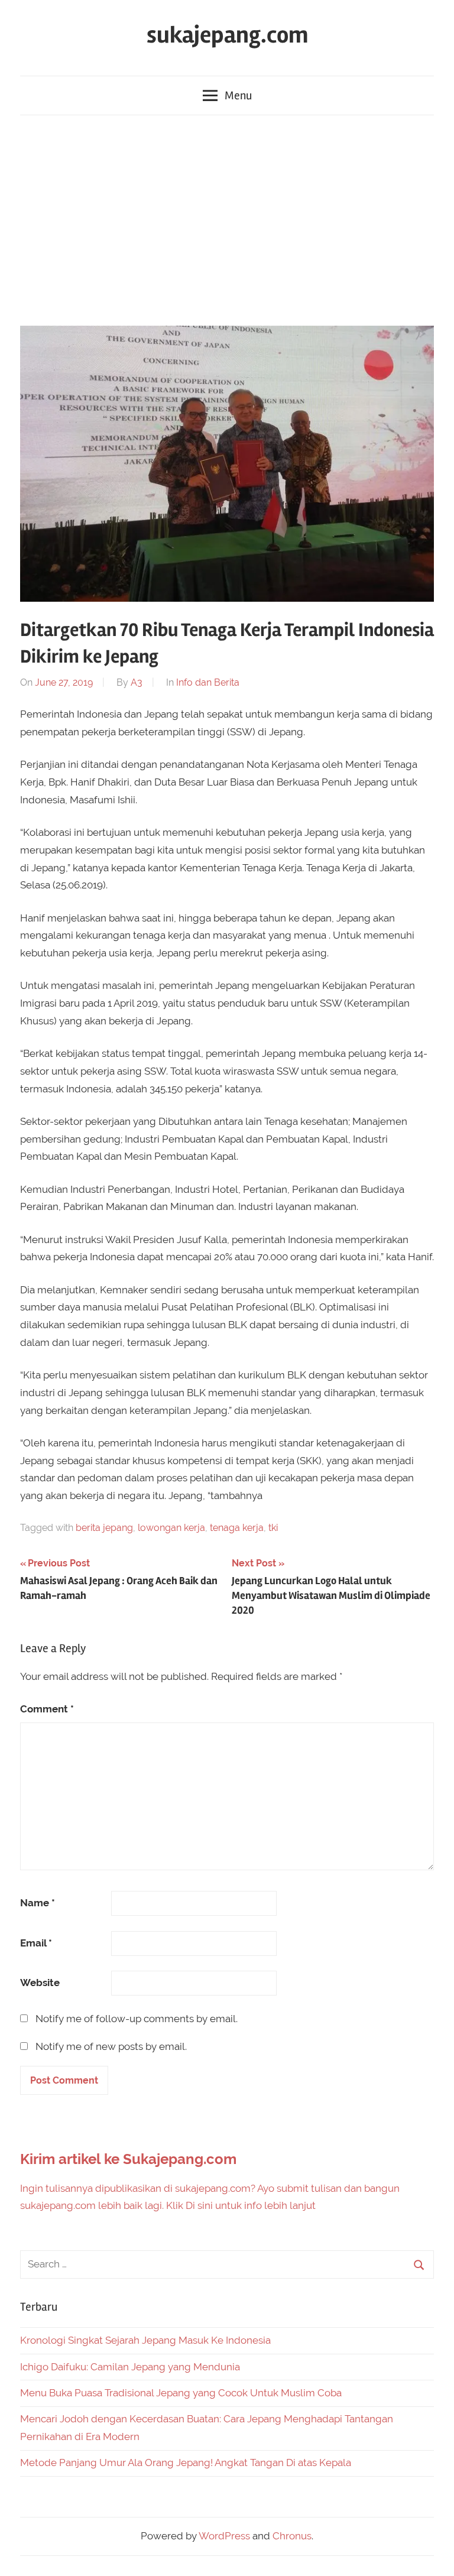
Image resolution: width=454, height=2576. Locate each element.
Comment (47, 1709)
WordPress (224, 2536)
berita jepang (104, 1528)
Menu (238, 95)
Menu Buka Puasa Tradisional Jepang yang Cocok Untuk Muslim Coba (181, 2393)
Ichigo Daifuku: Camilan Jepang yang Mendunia (130, 2367)
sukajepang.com (227, 35)
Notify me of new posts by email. (111, 2046)
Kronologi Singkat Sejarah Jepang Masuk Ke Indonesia (145, 2340)
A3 (137, 682)
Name (38, 1903)
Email (36, 1943)
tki (273, 1528)
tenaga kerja (237, 1528)
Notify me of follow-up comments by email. (137, 2019)
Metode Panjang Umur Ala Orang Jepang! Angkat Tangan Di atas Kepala (186, 2463)
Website (40, 1983)
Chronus (292, 2536)
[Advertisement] (227, 218)
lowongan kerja (171, 1528)
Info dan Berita (208, 682)
